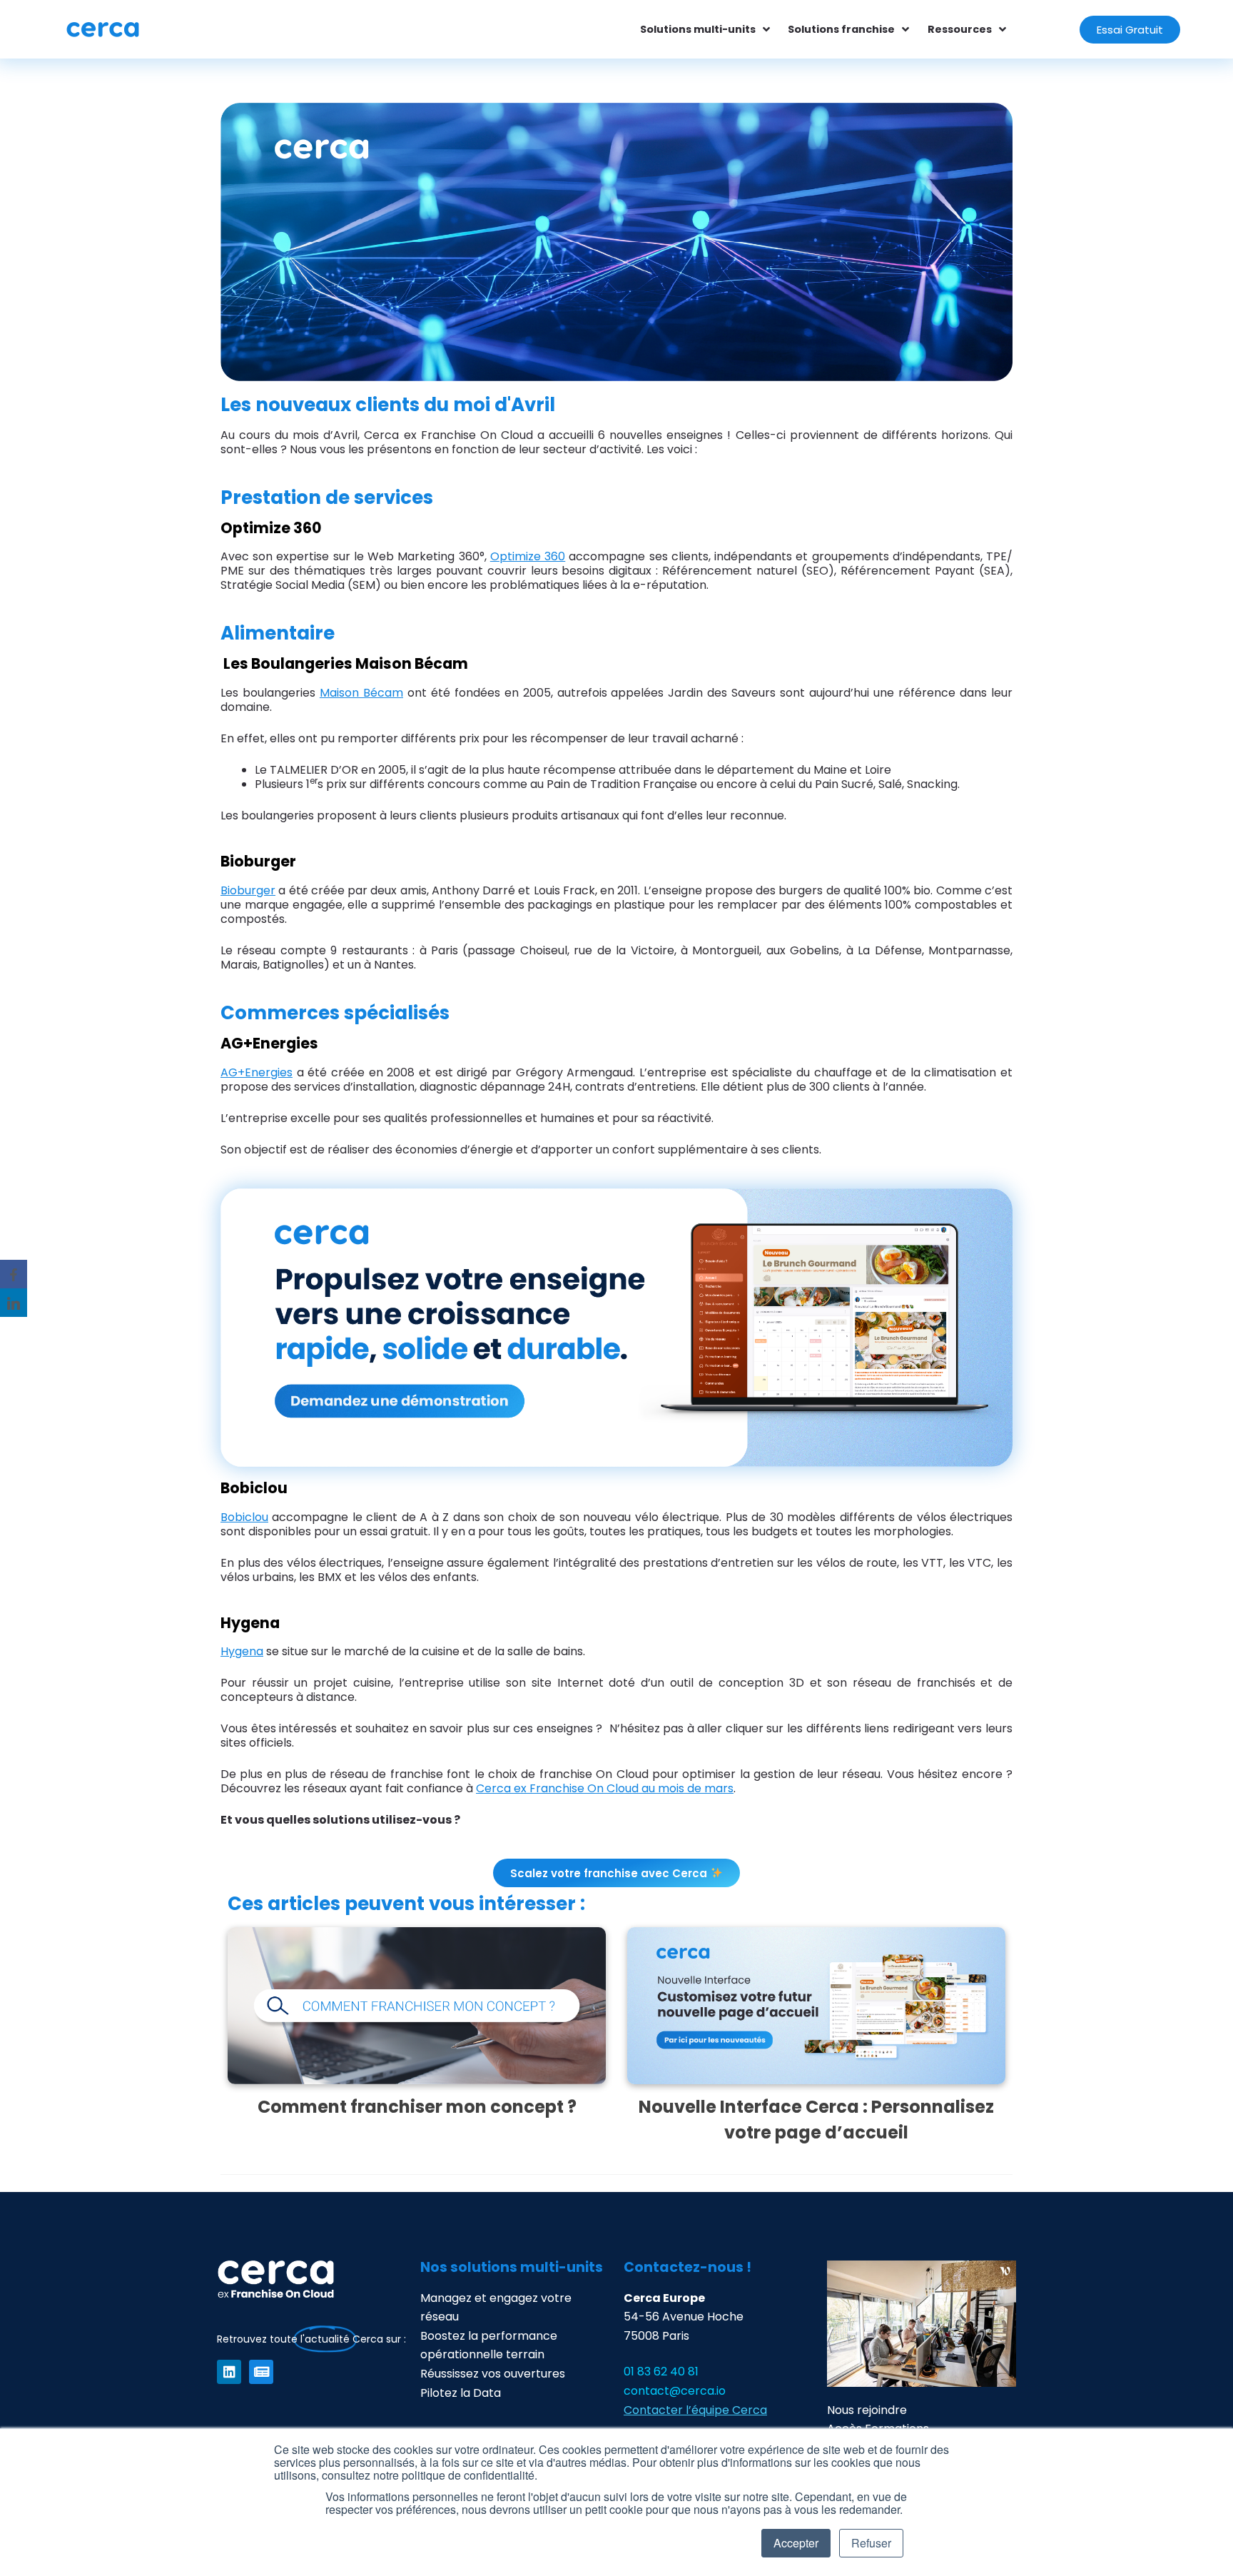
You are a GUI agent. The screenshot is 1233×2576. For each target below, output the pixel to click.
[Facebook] (14, 1274)
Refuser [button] (871, 2543)
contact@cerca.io (675, 2391)
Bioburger (248, 890)
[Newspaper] (261, 2372)
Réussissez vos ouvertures (493, 2374)
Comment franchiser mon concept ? (417, 2107)
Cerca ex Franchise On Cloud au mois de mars (605, 1788)
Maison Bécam (361, 693)
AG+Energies (257, 1072)
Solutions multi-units (698, 29)
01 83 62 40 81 (661, 2372)
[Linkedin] (229, 2372)
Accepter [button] (796, 2543)
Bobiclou (244, 1517)
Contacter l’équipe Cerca (695, 2410)
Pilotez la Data (461, 2393)
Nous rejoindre (867, 2410)
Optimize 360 (528, 556)
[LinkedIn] (14, 1303)
